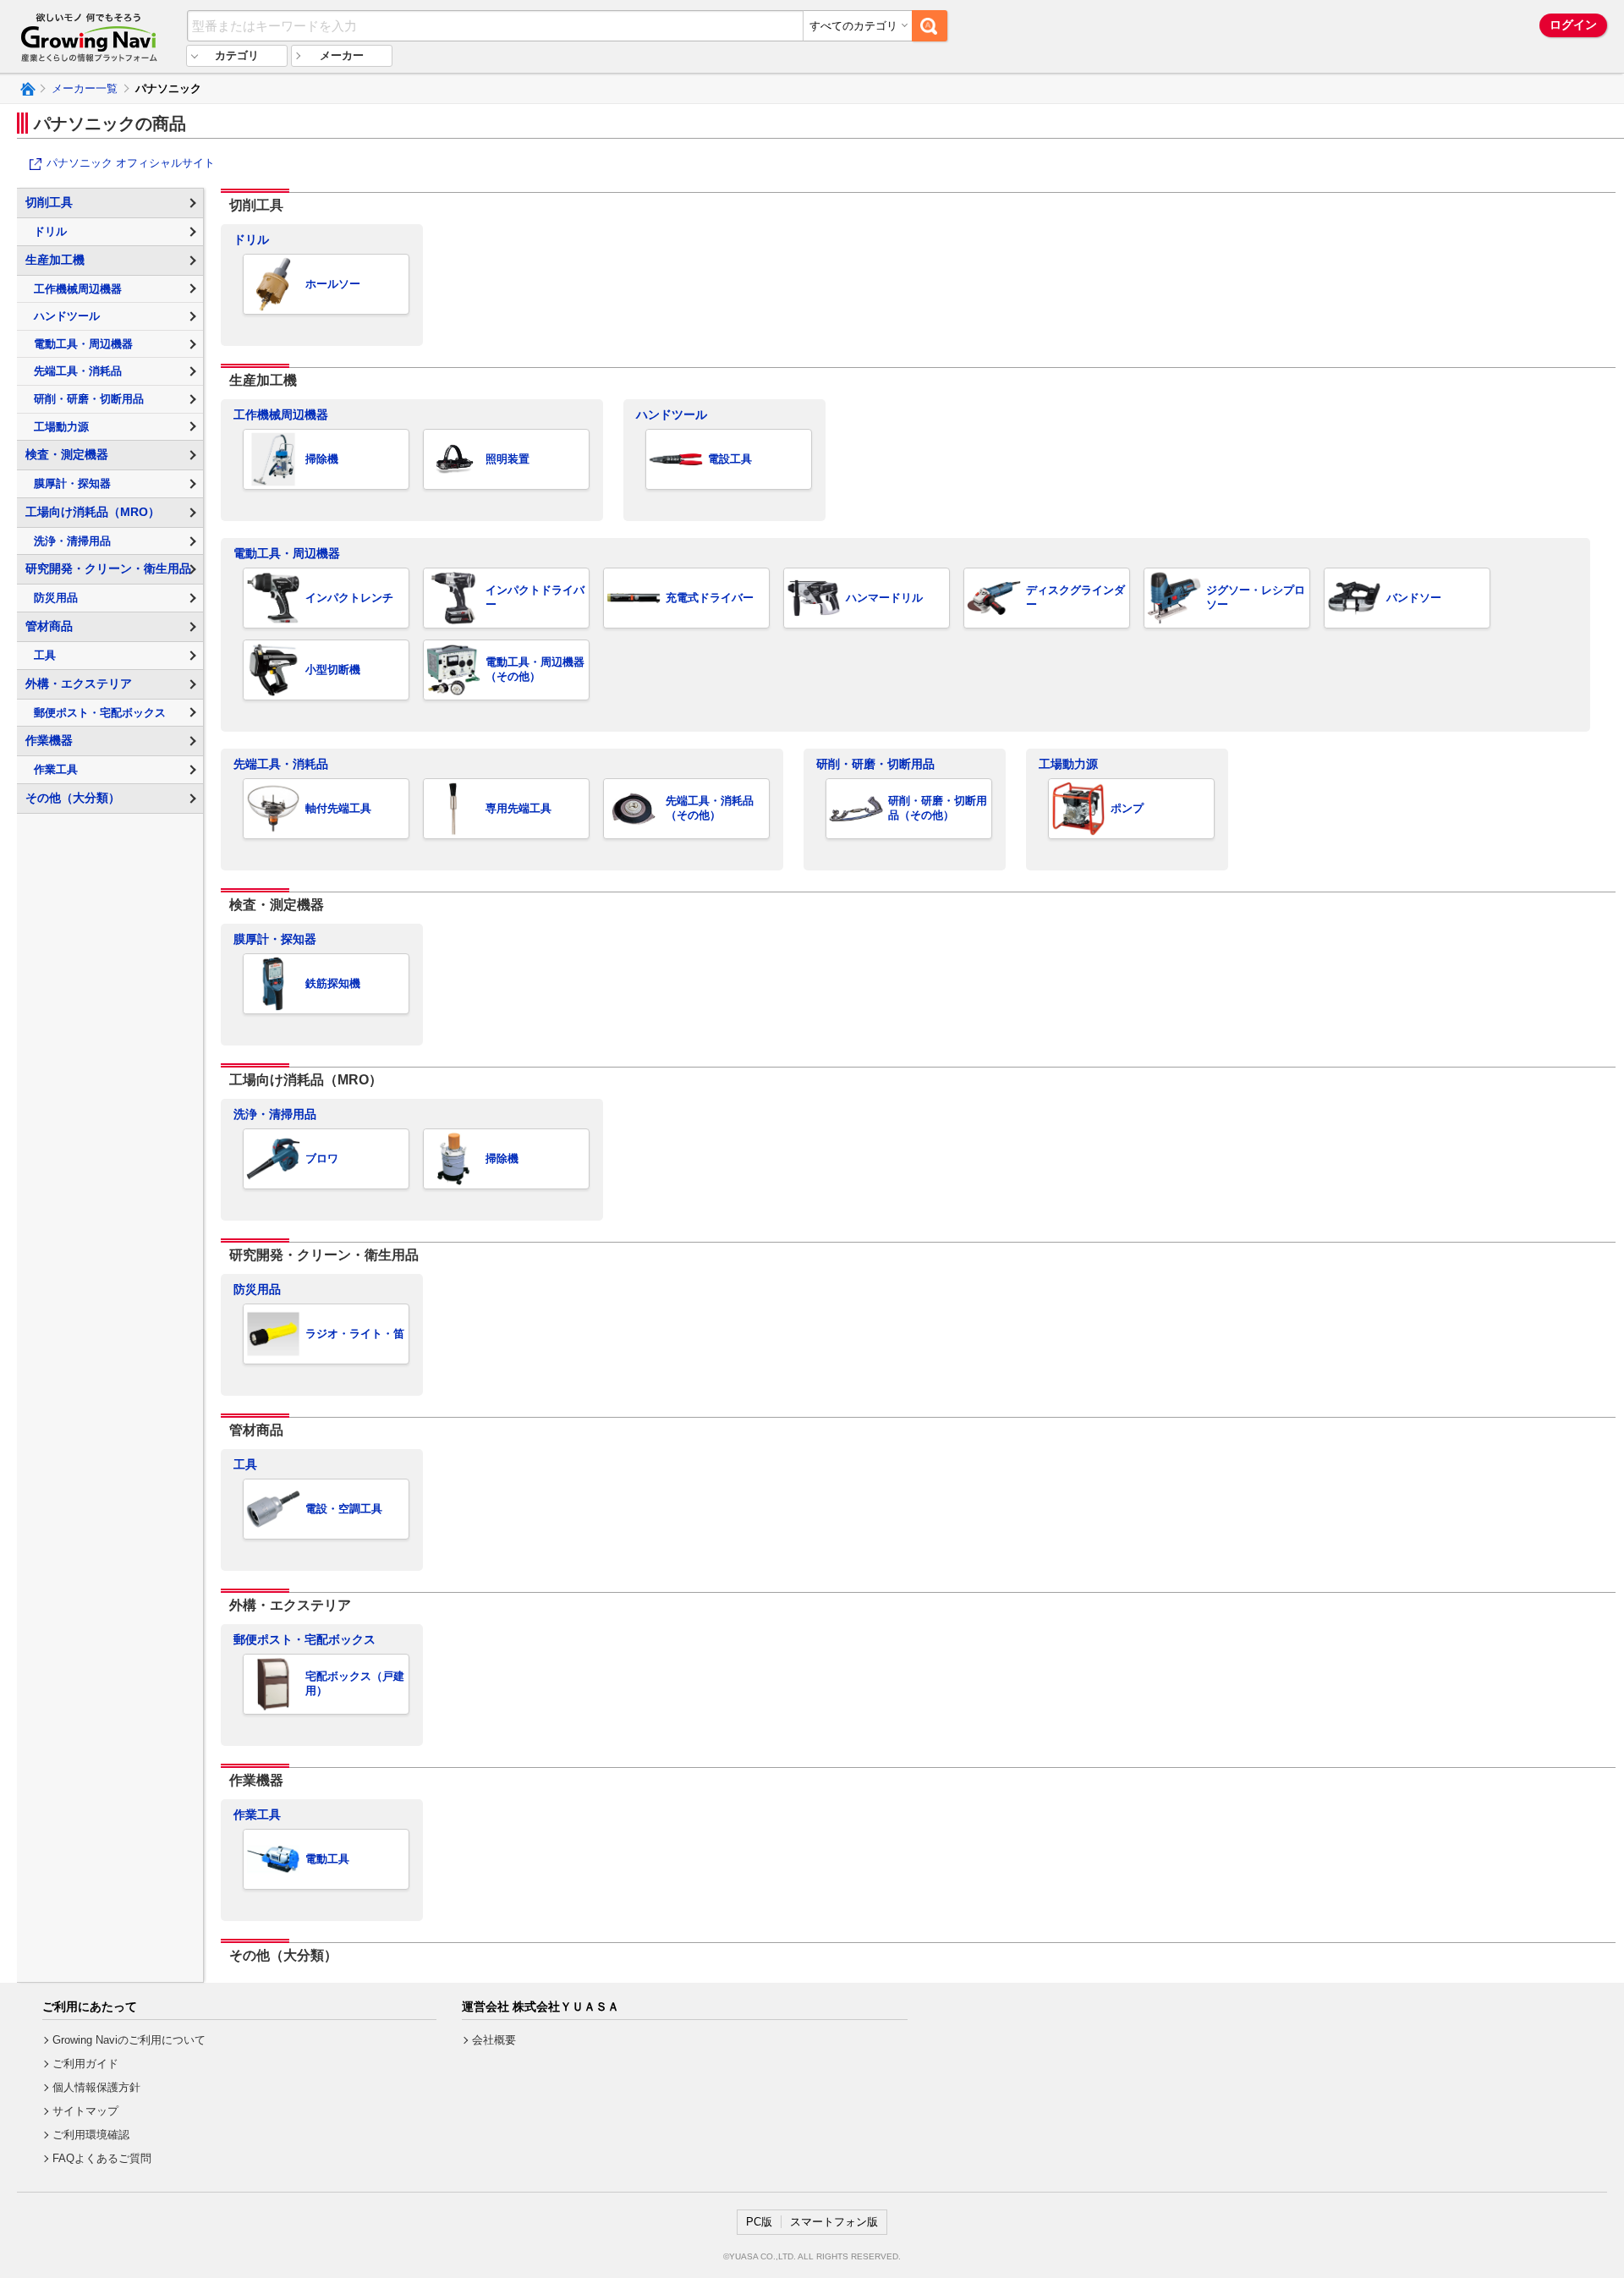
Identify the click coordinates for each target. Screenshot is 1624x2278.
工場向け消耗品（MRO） (93, 512)
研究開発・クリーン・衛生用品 (108, 568)
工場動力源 (1068, 764)
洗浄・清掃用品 (275, 1114)
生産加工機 (55, 260)
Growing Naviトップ (27, 89)
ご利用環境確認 (91, 2135)
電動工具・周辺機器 (287, 553)
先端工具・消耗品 (281, 764)
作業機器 (49, 740)
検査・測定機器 (67, 454)
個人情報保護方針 (96, 2087)
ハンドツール (672, 414)
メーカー (342, 55)
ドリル (251, 239)
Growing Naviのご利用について (129, 2040)
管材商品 (49, 626)
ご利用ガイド (85, 2064)
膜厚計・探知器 (275, 939)
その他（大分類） (73, 798)
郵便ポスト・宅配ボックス (304, 1639)
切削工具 (49, 202)
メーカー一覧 (85, 88)
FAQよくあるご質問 (102, 2158)
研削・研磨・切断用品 (875, 764)
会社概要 (494, 2040)
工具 (245, 1464)
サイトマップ (85, 2111)
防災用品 (257, 1289)
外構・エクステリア (79, 683)
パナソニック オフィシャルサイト (131, 163)
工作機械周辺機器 (281, 414)
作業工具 (257, 1814)
